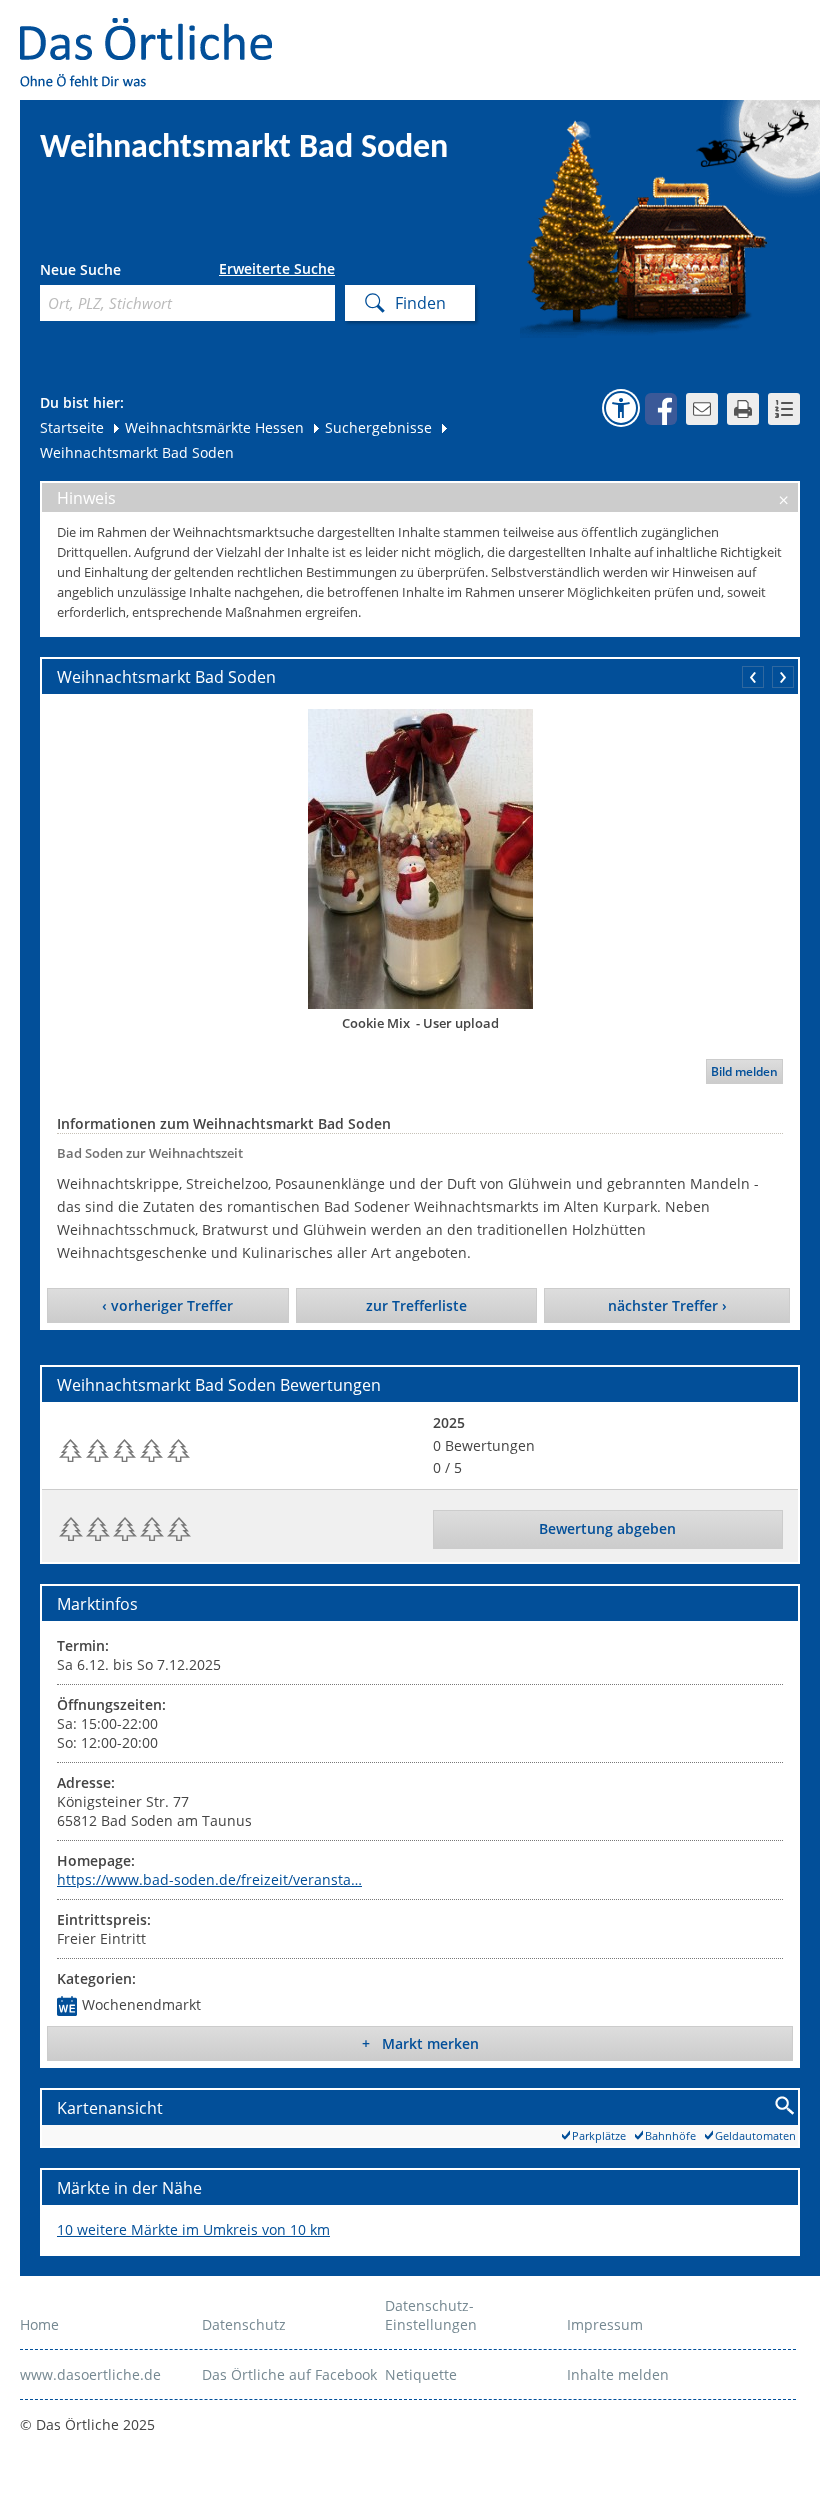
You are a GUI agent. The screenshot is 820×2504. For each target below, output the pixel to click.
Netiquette (421, 2374)
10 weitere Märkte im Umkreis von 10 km (193, 2229)
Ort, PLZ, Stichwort (128, 272)
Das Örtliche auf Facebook (289, 2374)
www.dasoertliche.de (90, 2374)
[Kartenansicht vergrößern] (785, 2106)
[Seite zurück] (753, 677)
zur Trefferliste (416, 1305)
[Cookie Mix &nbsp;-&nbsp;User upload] (420, 859)
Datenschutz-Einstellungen (431, 2315)
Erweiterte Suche (277, 269)
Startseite (72, 427)
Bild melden (744, 1071)
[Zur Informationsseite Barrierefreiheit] (621, 408)
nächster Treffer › (667, 1305)
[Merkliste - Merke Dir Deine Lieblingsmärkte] (784, 409)
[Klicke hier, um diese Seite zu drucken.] (743, 409)
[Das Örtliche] (155, 30)
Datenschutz (244, 2324)
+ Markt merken (420, 2043)
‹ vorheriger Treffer (167, 1305)
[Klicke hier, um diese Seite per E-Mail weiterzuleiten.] (702, 409)
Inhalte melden (618, 2374)
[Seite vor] (783, 677)
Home (39, 2324)
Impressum (605, 2324)
